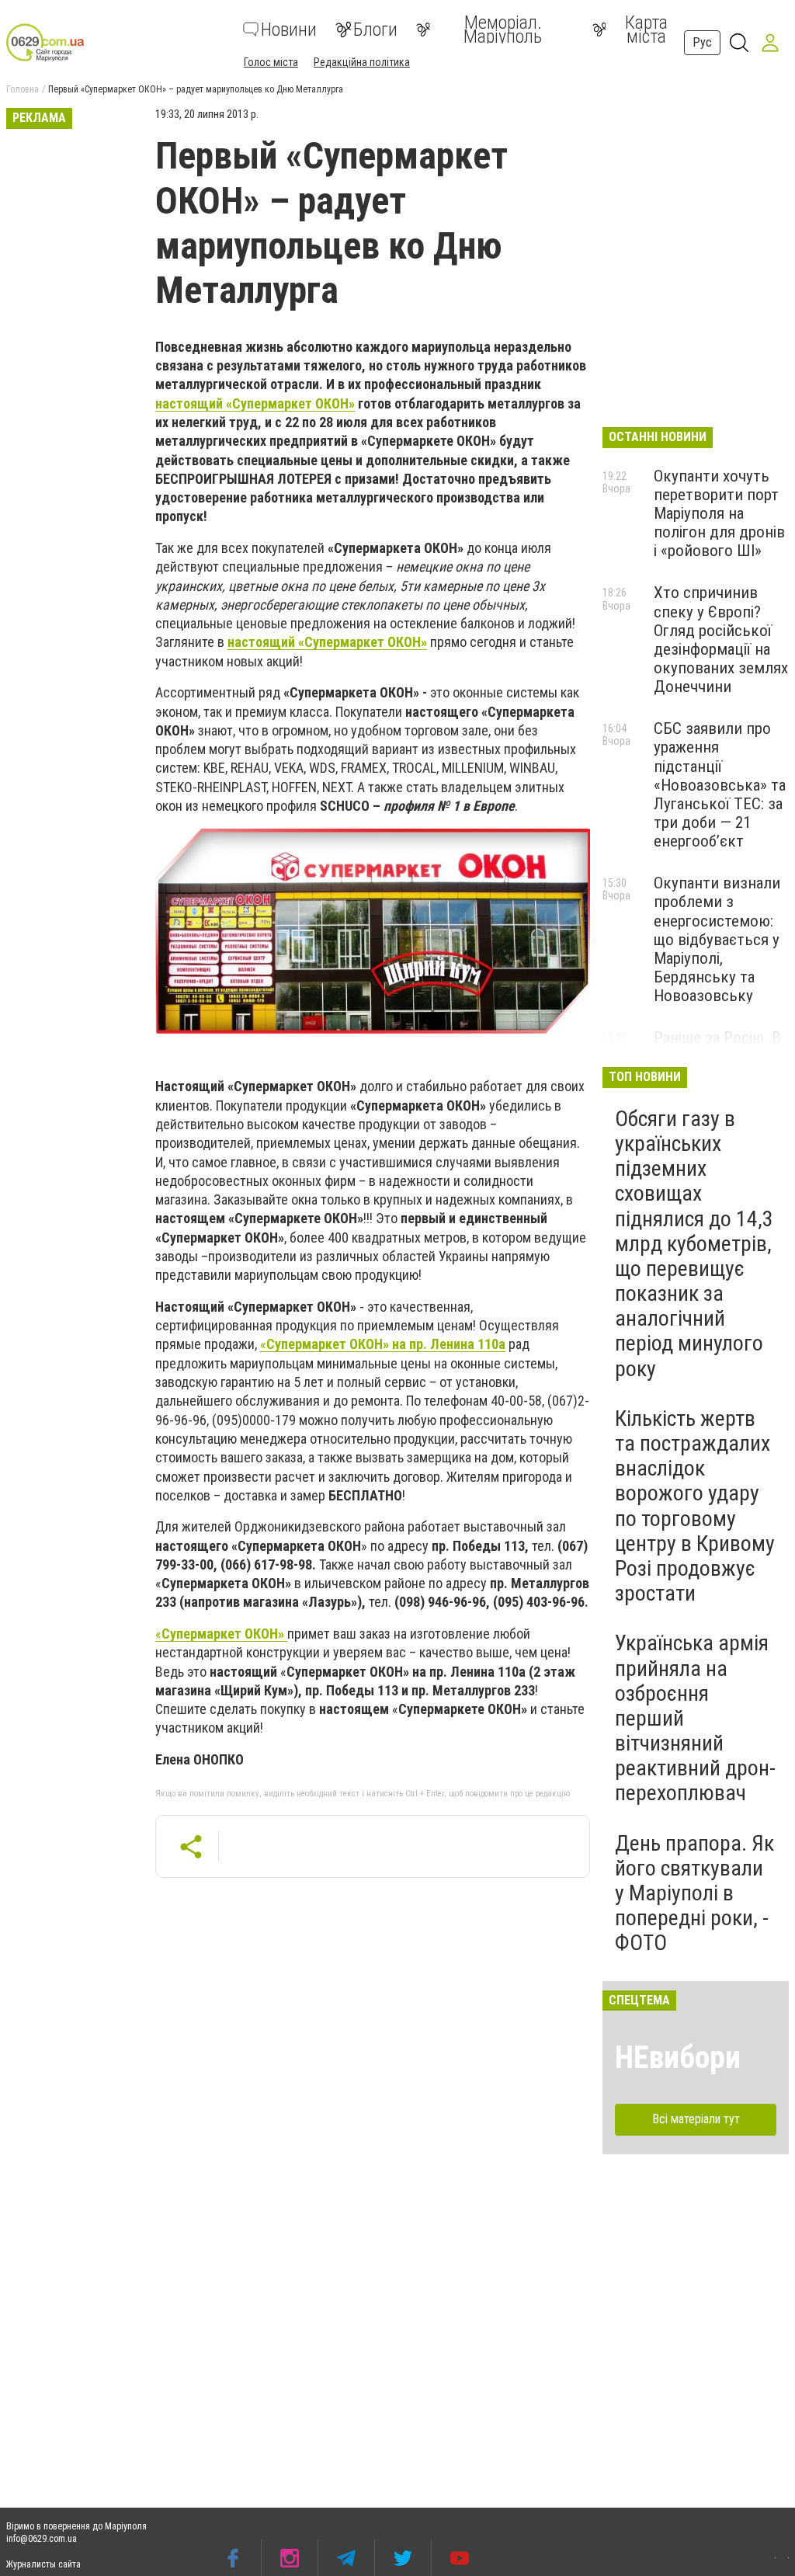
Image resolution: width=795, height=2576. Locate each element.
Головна (23, 89)
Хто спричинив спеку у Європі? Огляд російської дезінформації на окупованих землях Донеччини (721, 640)
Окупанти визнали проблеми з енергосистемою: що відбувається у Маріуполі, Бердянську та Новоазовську (717, 939)
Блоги (375, 30)
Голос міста (271, 62)
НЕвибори (678, 2058)
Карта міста (646, 30)
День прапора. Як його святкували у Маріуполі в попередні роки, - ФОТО (694, 1893)
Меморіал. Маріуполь (503, 30)
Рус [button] (702, 42)
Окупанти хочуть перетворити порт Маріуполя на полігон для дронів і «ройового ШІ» (719, 514)
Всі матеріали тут (696, 2119)
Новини (289, 30)
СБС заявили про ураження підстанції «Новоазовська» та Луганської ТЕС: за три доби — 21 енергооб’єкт (720, 785)
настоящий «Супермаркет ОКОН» (255, 403)
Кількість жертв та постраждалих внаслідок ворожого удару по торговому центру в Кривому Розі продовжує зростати (695, 1506)
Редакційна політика (362, 62)
